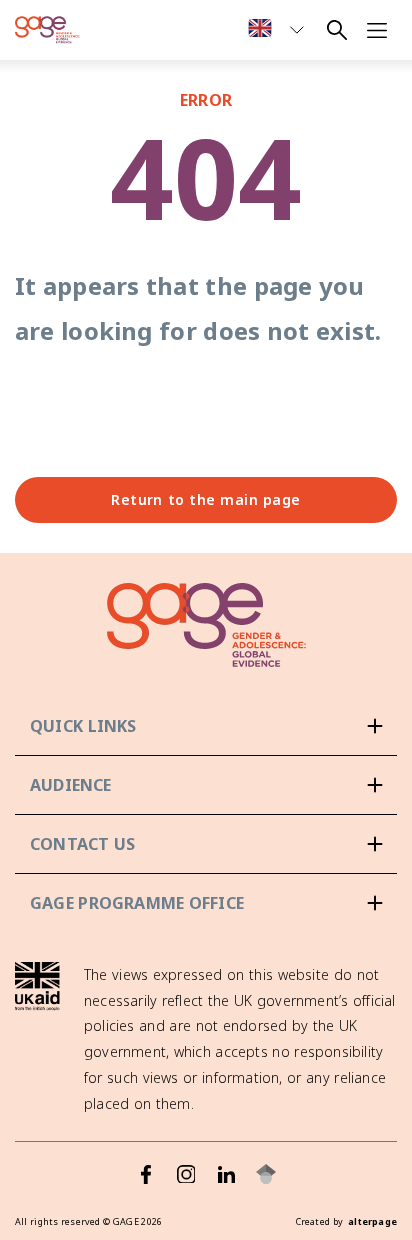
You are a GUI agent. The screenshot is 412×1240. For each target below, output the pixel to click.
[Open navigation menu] (377, 30)
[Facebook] (146, 1174)
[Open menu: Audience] (206, 785)
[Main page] (47, 30)
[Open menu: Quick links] (206, 726)
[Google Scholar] (266, 1174)
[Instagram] (186, 1174)
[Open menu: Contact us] (206, 844)
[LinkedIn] (226, 1174)
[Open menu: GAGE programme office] (206, 903)
